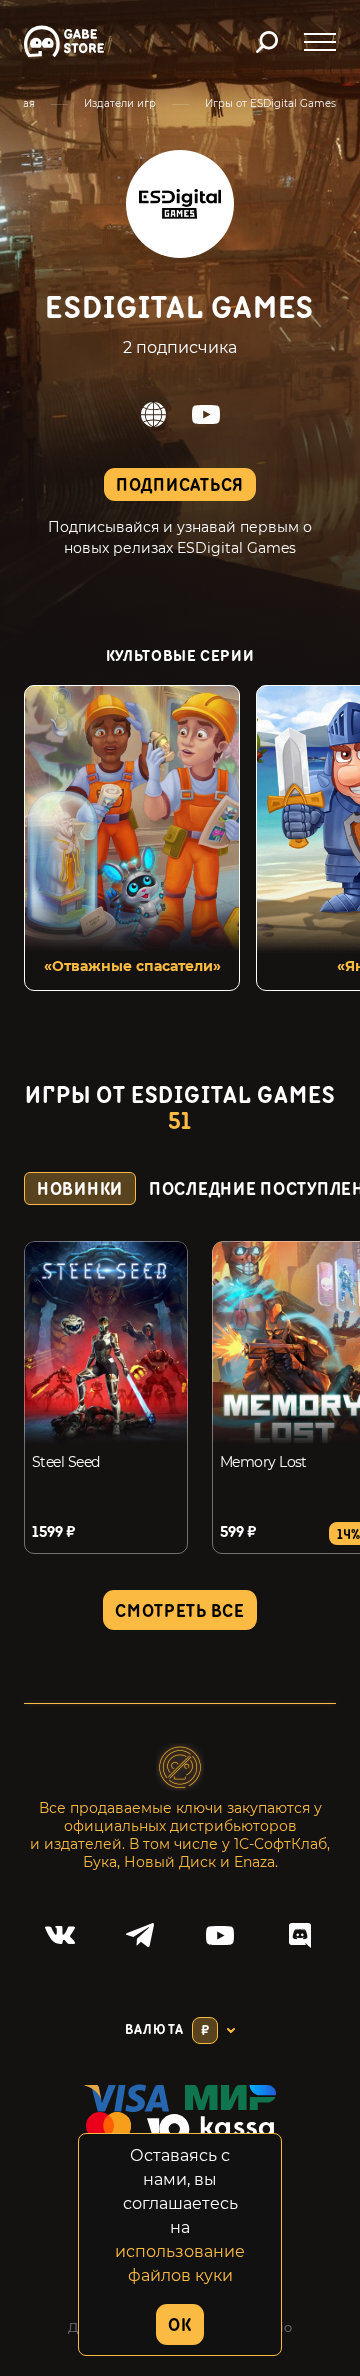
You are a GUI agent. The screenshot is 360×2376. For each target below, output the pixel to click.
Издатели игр (120, 103)
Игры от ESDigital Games (270, 103)
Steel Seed (65, 1462)
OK (179, 2325)
